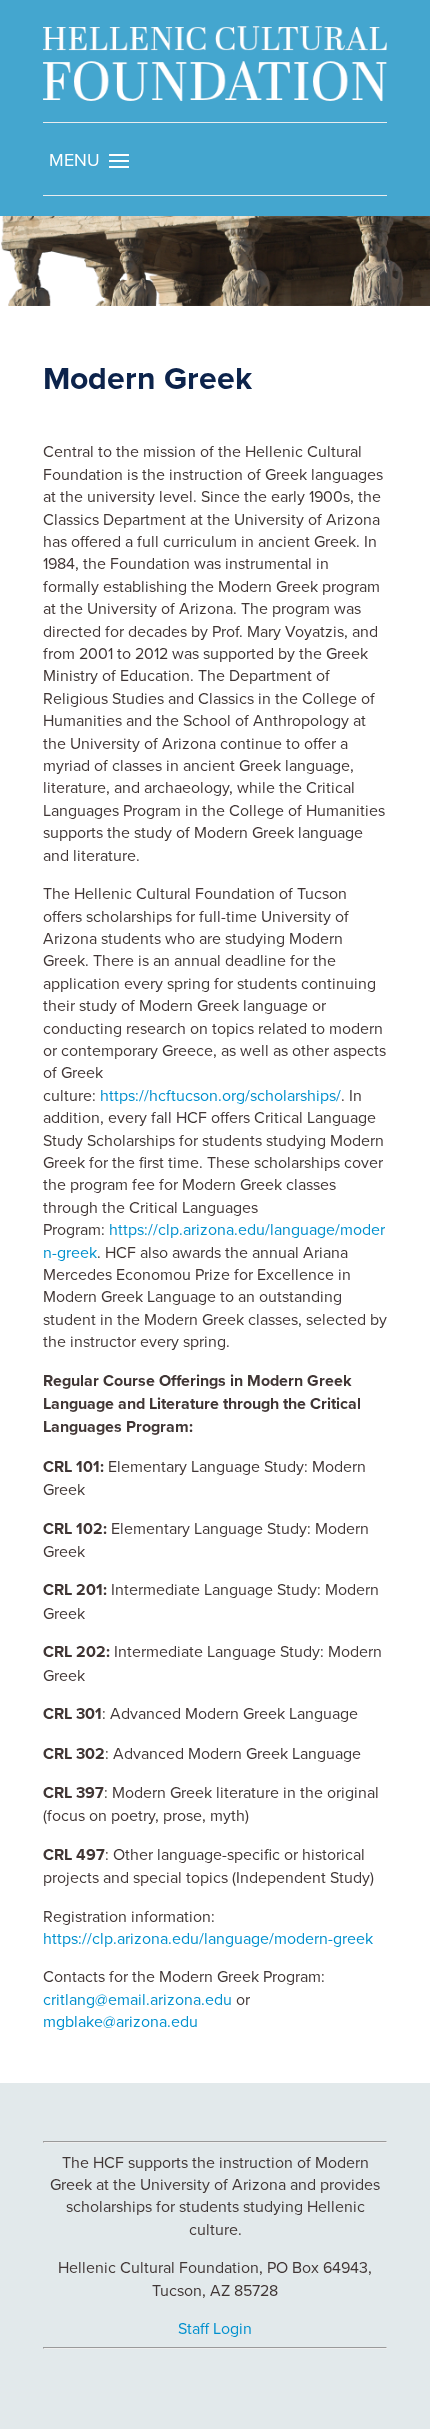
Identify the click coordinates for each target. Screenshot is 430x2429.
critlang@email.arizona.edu (137, 1999)
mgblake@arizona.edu (120, 2021)
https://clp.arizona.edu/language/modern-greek (208, 1938)
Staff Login (215, 2328)
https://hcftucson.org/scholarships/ (220, 1095)
